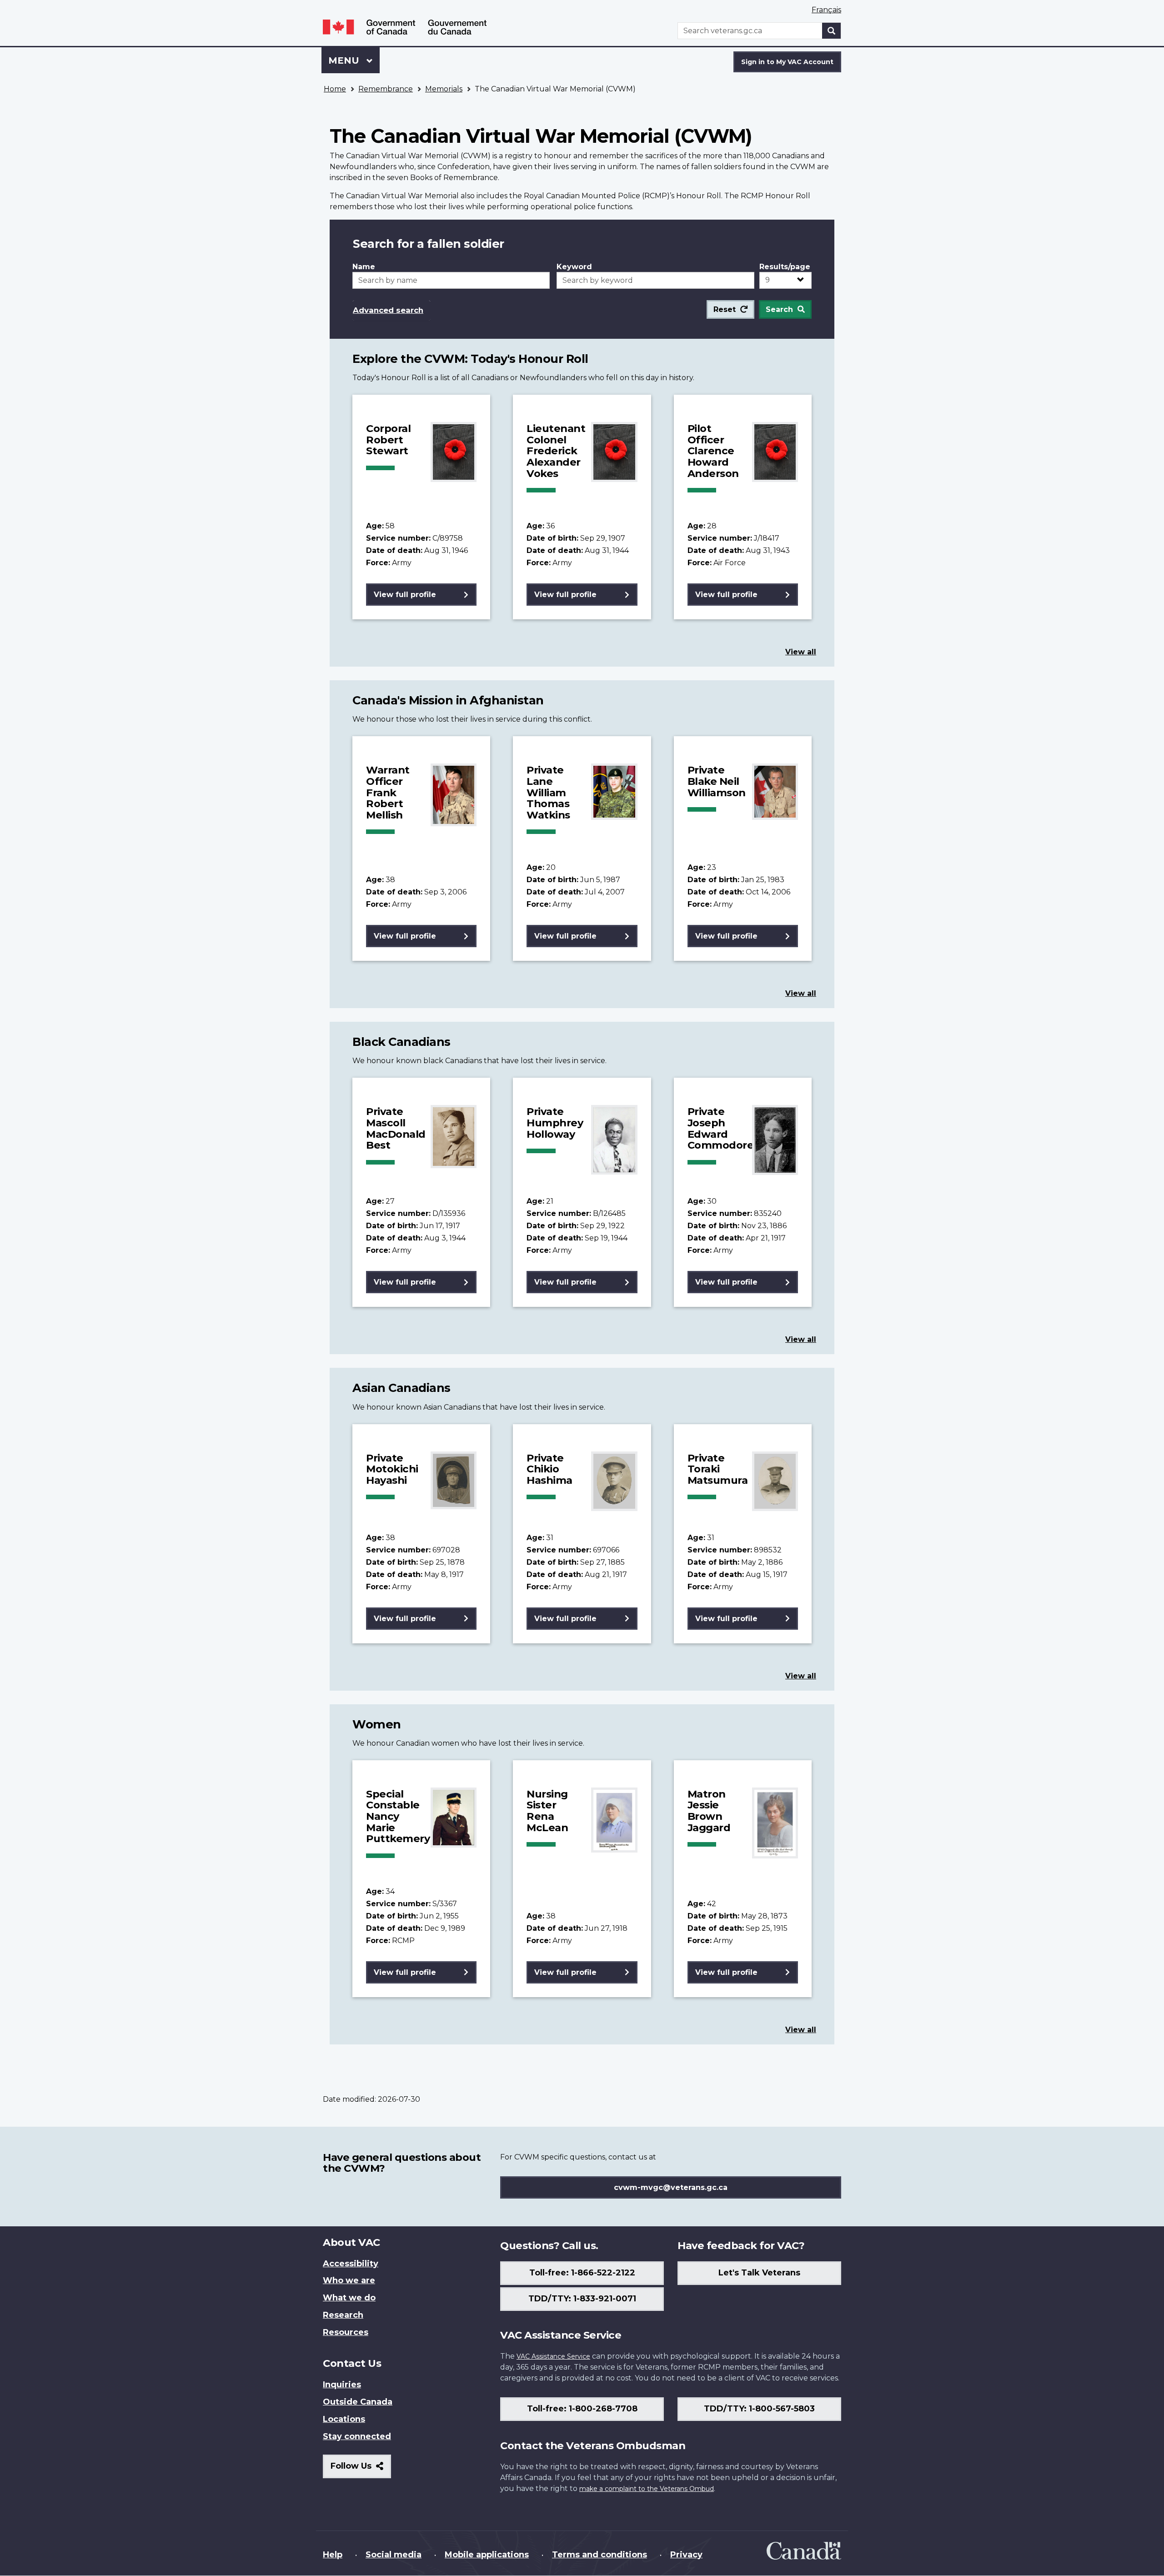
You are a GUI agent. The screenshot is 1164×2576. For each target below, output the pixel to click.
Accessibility (351, 2264)
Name (364, 267)
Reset (725, 309)
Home (335, 89)
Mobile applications (487, 2555)
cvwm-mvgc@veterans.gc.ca (671, 2187)
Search (779, 309)
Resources (346, 2332)
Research (343, 2315)
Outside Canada (358, 2402)
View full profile (405, 595)
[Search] (832, 31)
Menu (345, 60)
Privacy (686, 2555)
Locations (344, 2419)
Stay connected (357, 2436)
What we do (349, 2298)
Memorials (444, 89)
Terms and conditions (600, 2555)
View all (801, 652)
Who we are (349, 2280)
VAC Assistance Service (553, 2356)
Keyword (574, 267)
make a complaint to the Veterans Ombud (647, 2489)
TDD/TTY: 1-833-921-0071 (582, 2299)
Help (333, 2555)
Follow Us (361, 2469)
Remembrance (386, 89)
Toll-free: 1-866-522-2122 (582, 2273)
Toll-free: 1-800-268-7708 (582, 2409)
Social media (394, 2555)
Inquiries (342, 2385)
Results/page (785, 267)
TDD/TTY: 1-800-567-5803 (759, 2409)
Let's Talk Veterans (759, 2273)
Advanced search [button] (388, 310)
